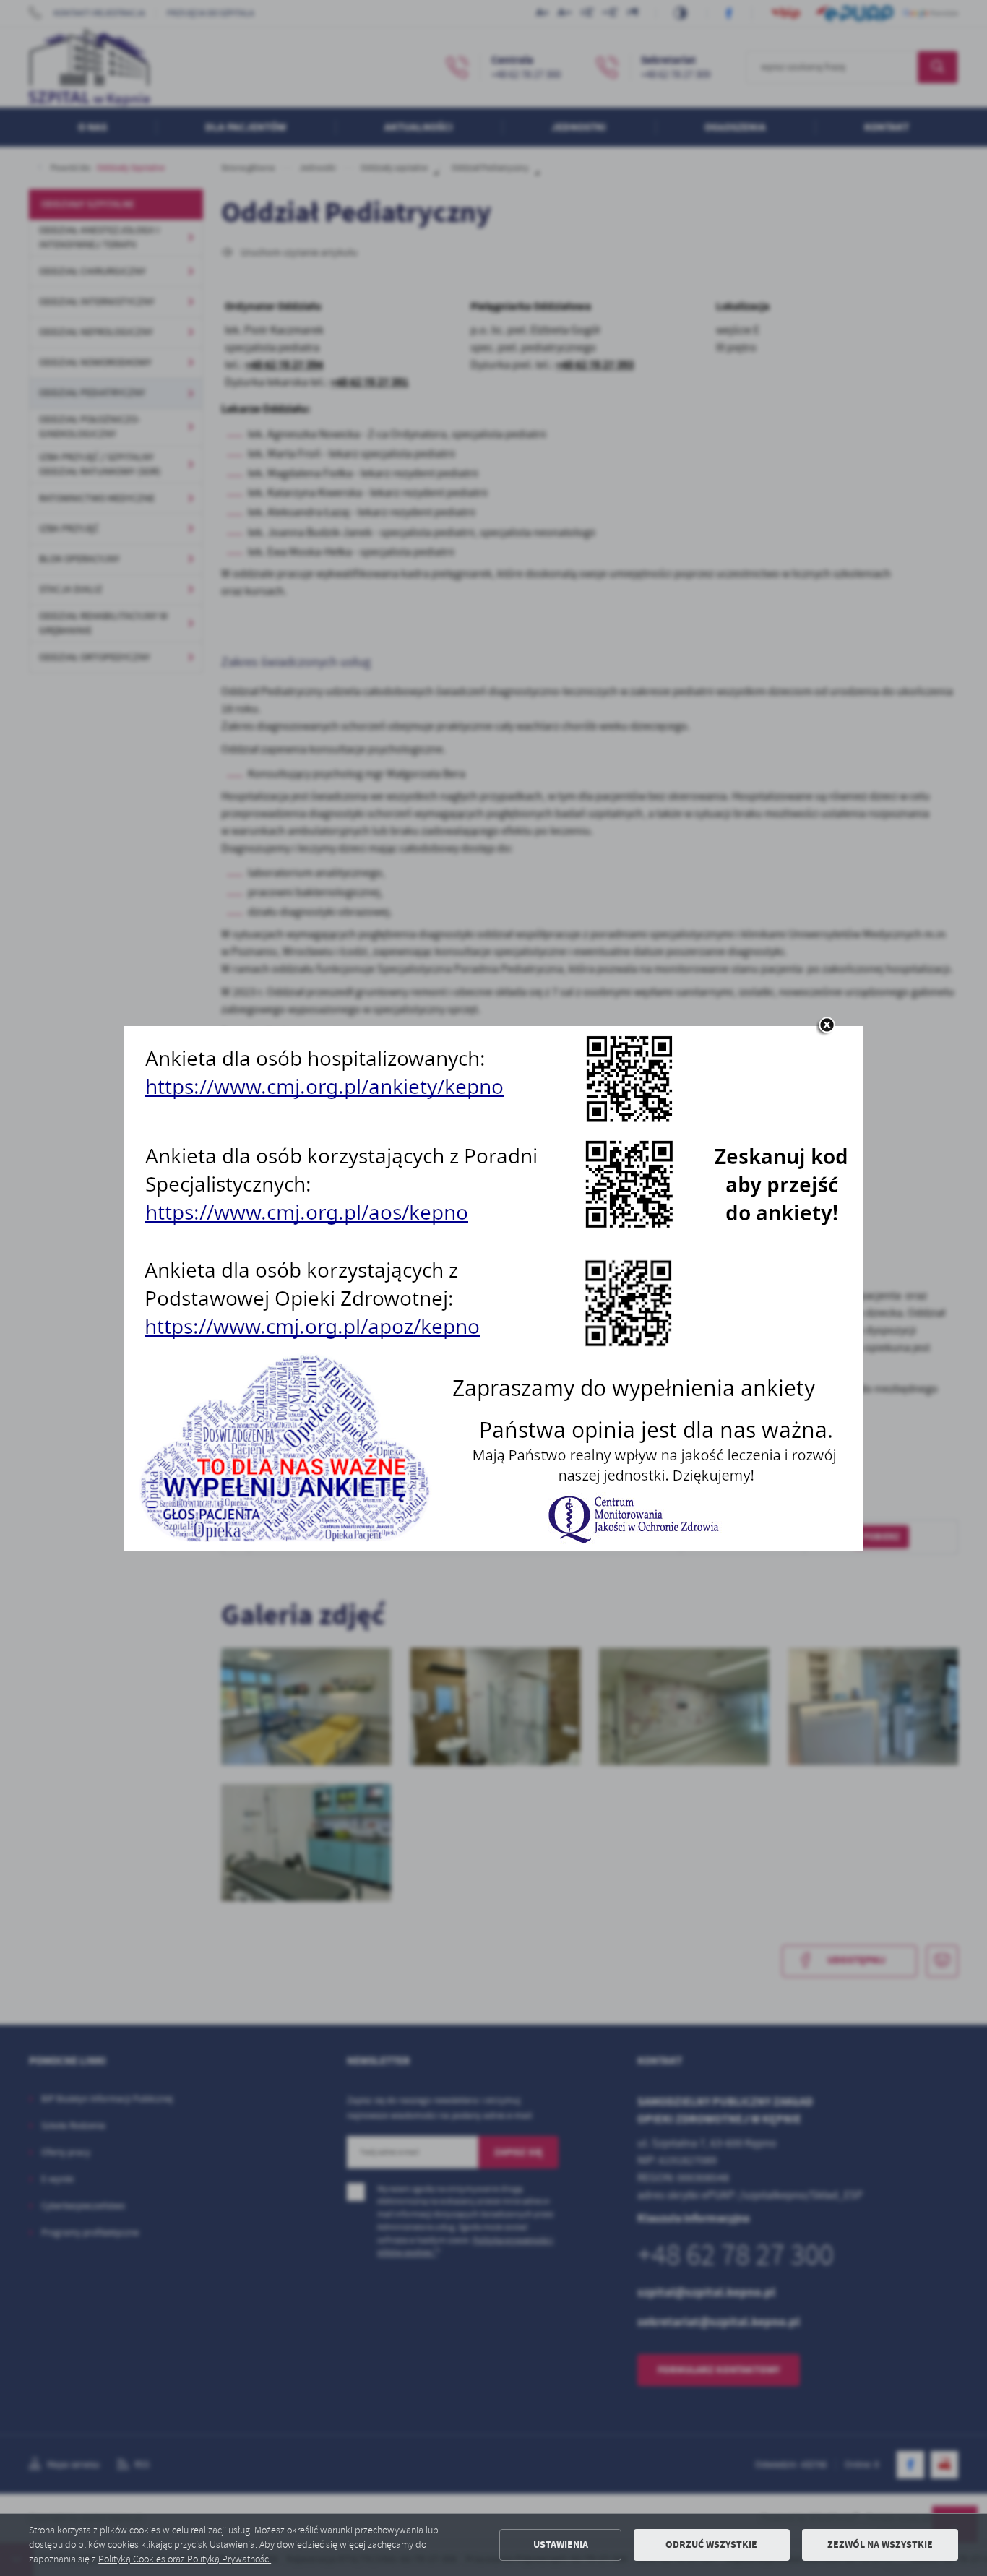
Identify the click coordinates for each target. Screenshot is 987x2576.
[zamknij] (827, 1026)
